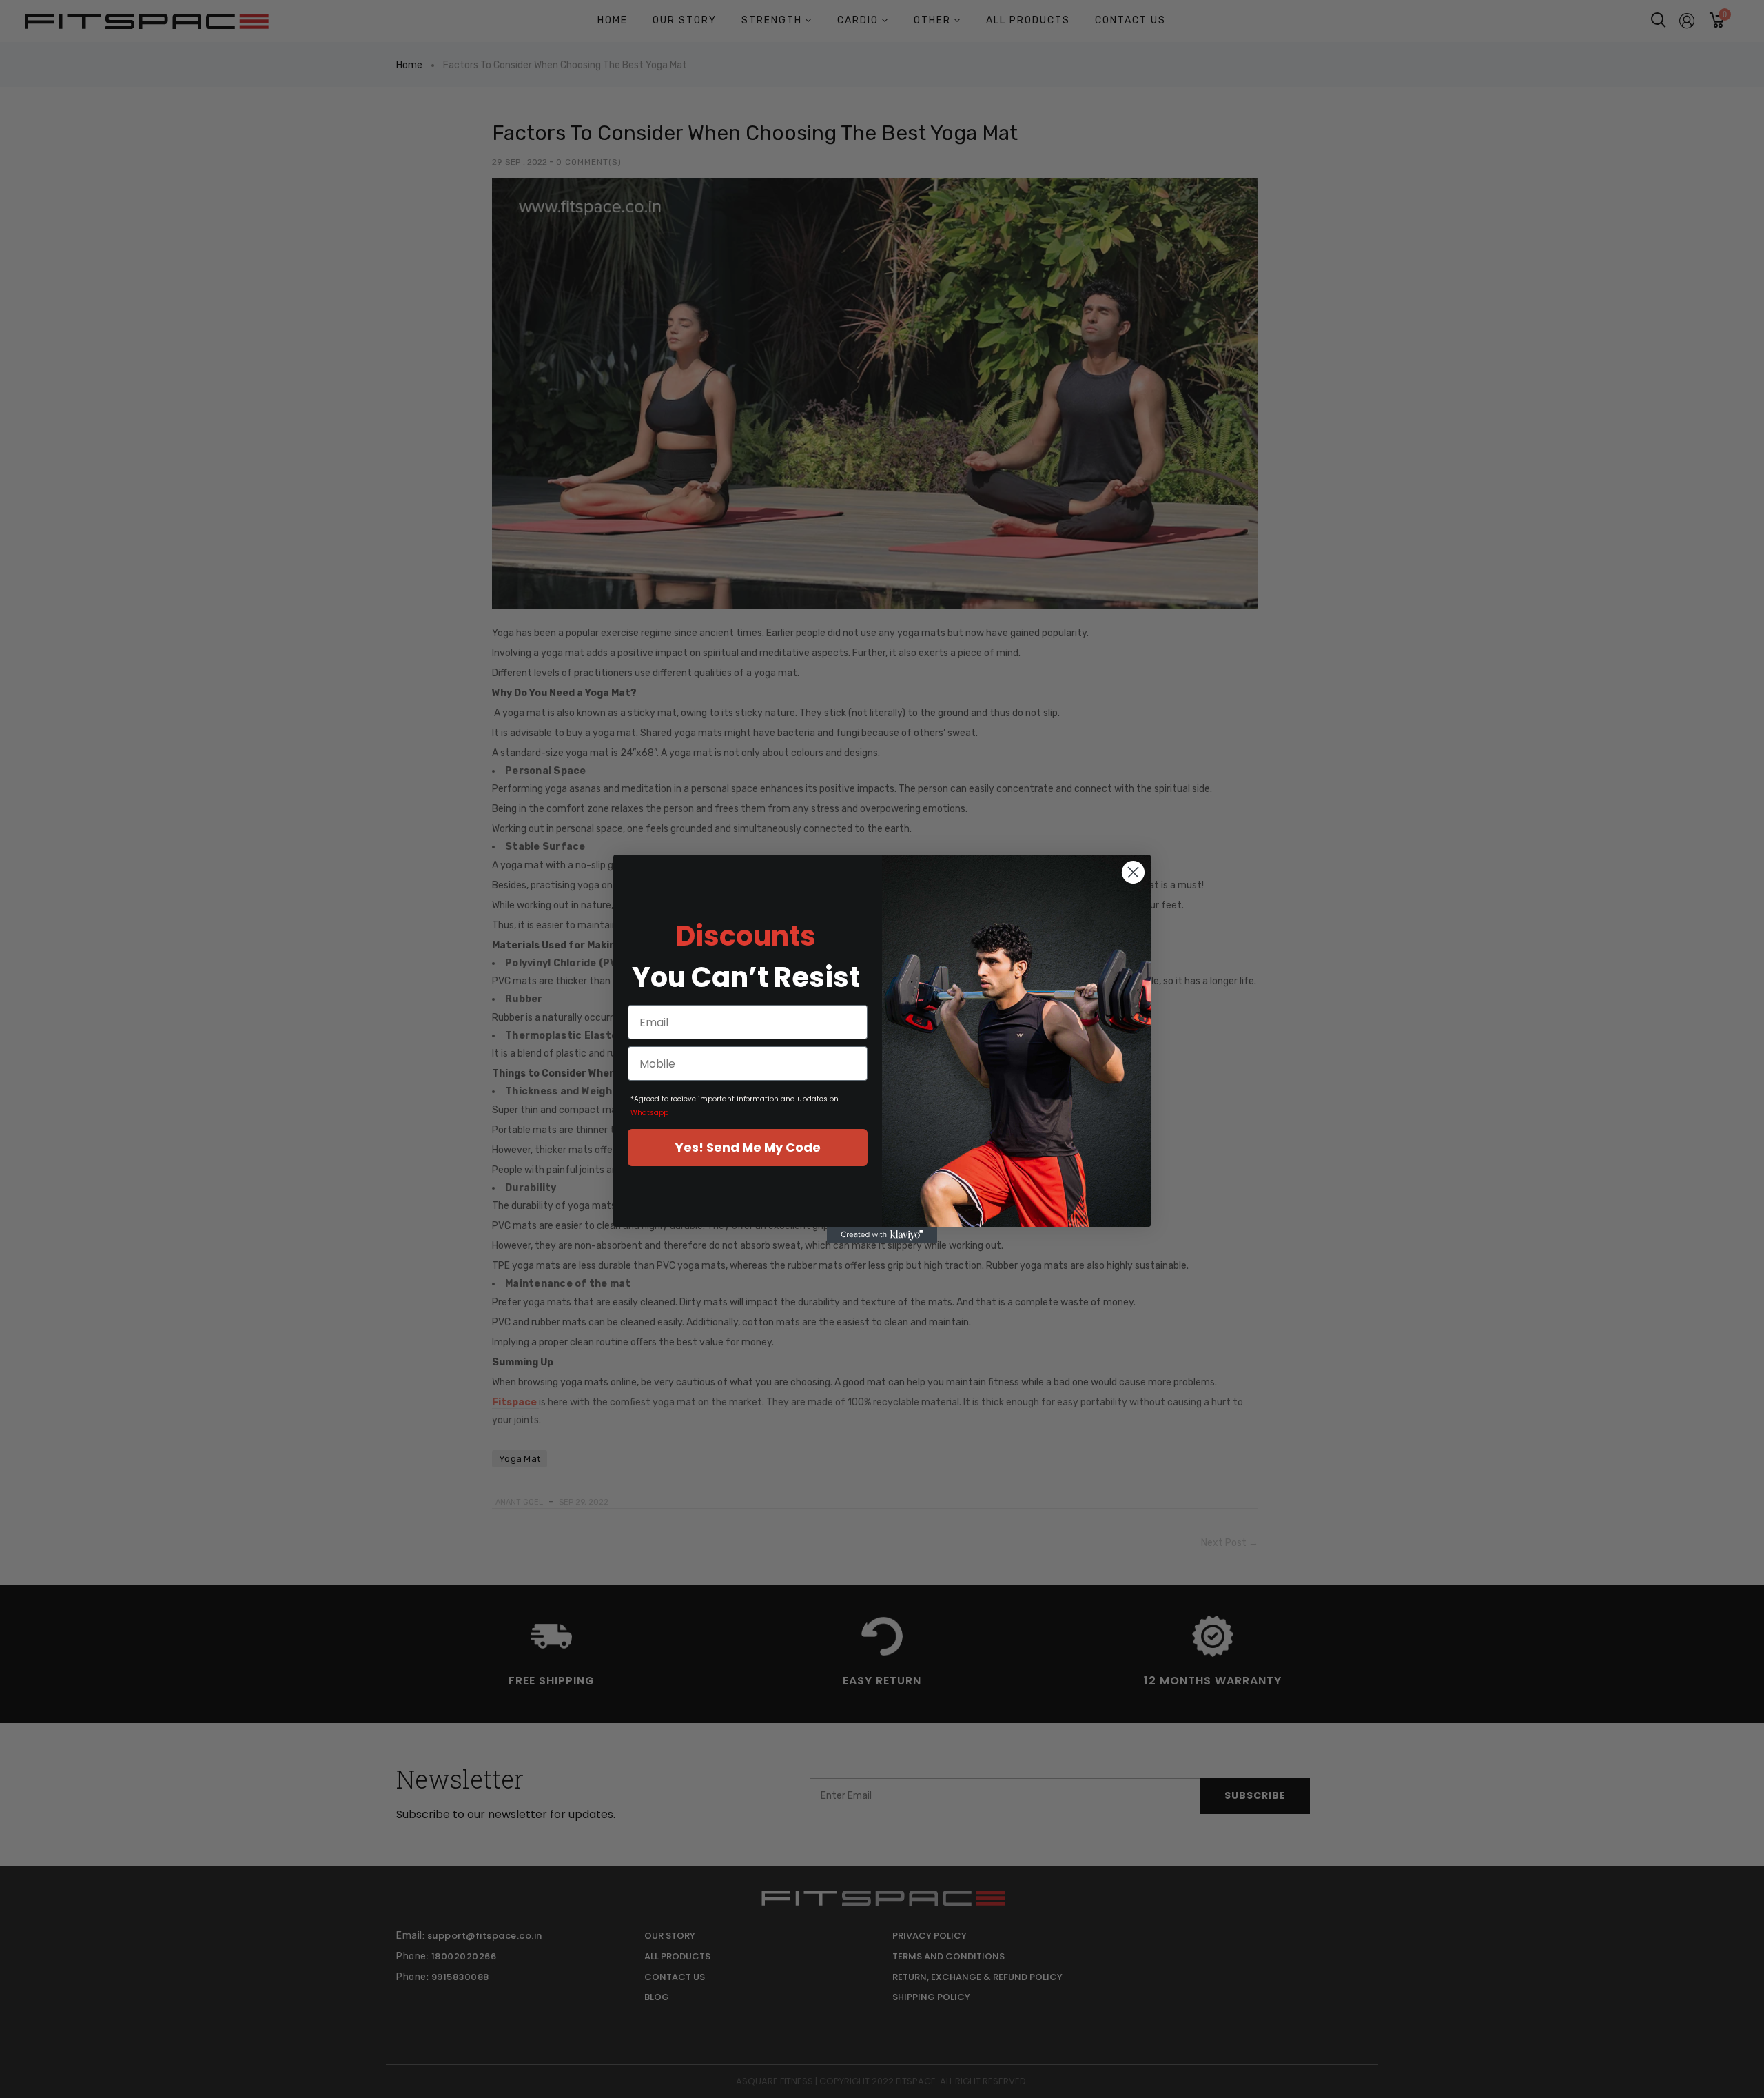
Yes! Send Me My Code (748, 1147)
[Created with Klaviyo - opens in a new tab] (882, 1235)
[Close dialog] (1133, 872)
